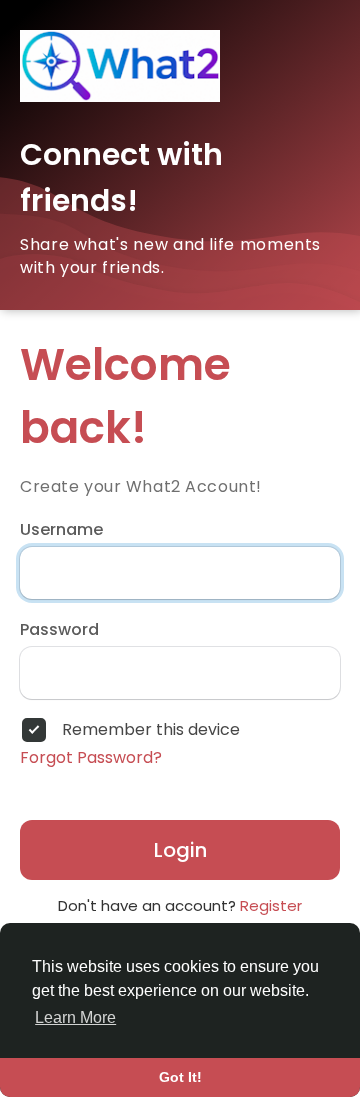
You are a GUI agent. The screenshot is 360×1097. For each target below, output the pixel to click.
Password (59, 630)
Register (271, 905)
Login (180, 850)
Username (61, 530)
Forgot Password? (91, 758)
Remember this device (151, 730)
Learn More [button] (75, 1017)
